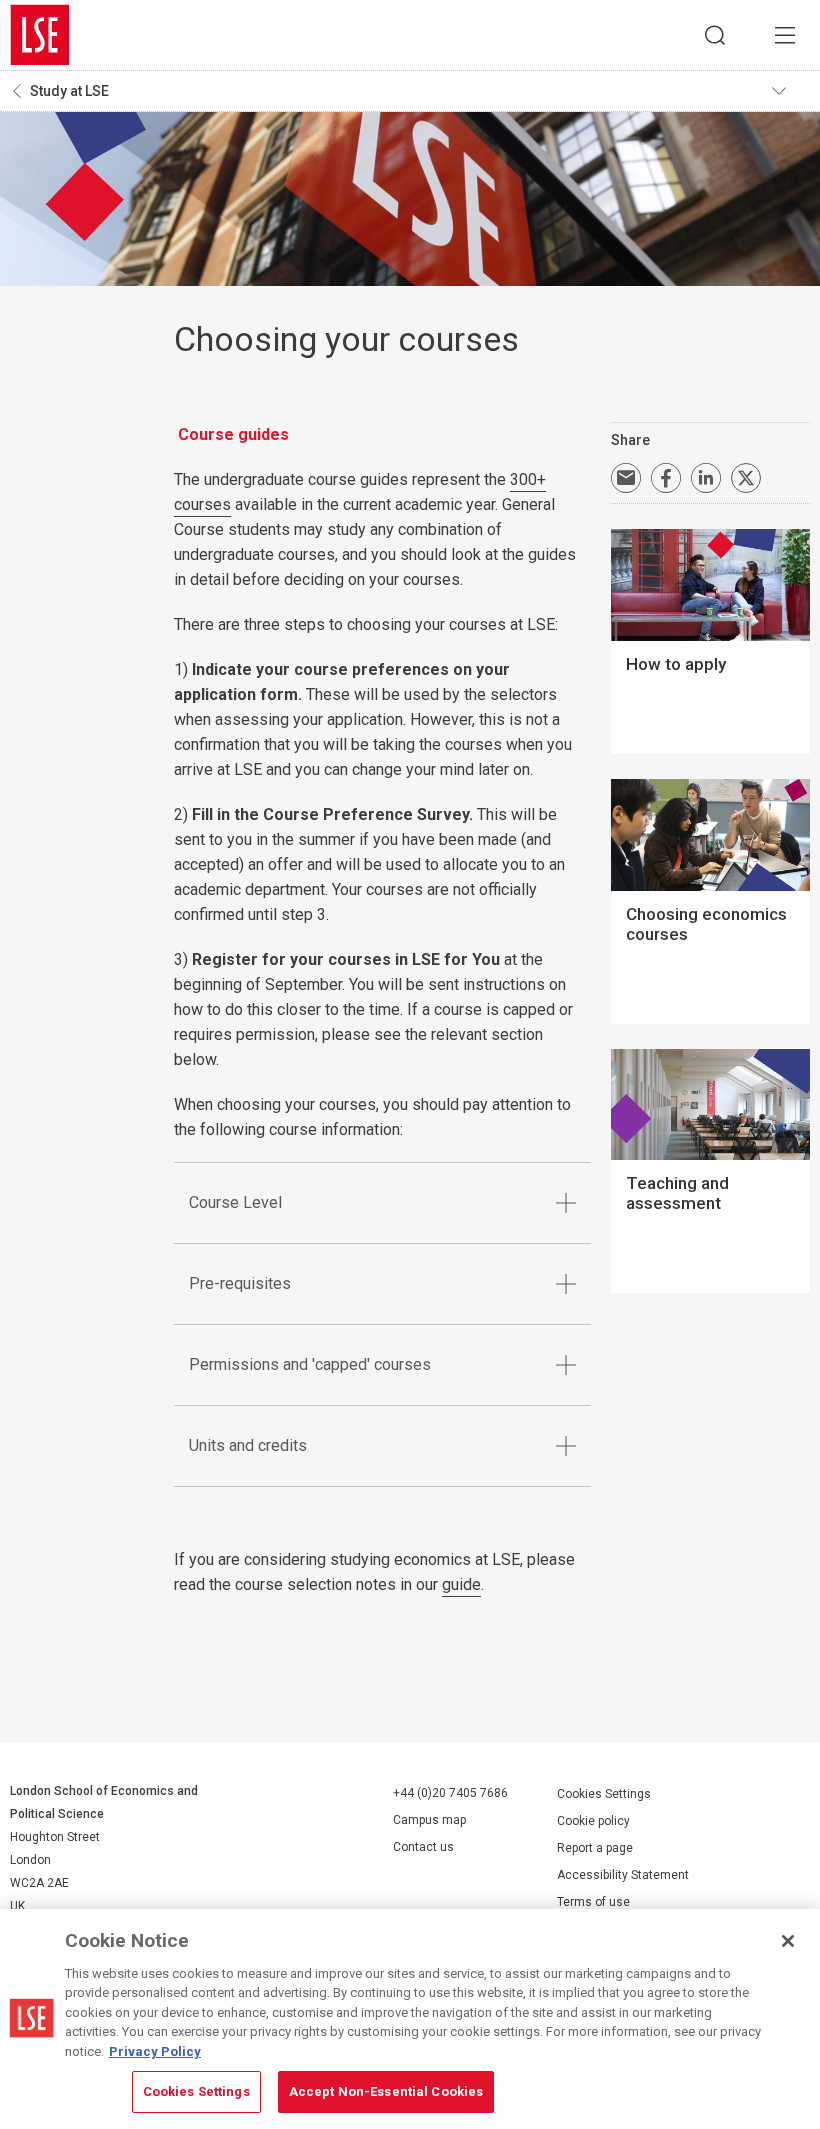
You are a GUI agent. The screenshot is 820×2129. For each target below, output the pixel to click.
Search (715, 35)
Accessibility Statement (623, 1875)
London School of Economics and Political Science (40, 35)
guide (461, 1584)
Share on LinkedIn (706, 478)
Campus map (429, 1820)
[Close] (788, 1941)
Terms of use (593, 1902)
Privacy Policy (155, 2051)
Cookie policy (593, 1821)
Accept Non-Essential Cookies (386, 2091)
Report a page (595, 1848)
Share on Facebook (666, 478)
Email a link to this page (626, 478)
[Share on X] (746, 478)
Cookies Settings (604, 1794)
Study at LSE (69, 91)
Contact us (423, 1847)
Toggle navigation (791, 91)
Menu (785, 35)
